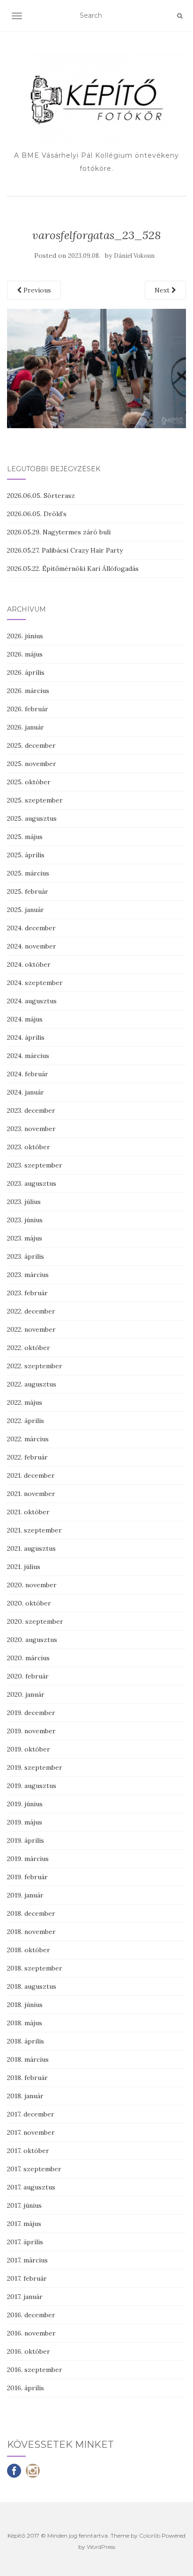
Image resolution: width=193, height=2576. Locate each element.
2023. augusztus (32, 1183)
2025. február (28, 891)
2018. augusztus (32, 1986)
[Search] (180, 16)
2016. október (29, 2351)
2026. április (26, 672)
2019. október (29, 1749)
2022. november (31, 1329)
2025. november (32, 764)
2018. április (26, 2041)
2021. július (24, 1567)
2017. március (27, 2260)
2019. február (27, 1877)
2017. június (24, 2205)
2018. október (29, 1950)
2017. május (24, 2224)
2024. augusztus (32, 1001)
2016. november (31, 2333)
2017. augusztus (31, 2187)
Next (163, 290)
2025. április (26, 855)
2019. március (28, 1859)
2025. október (29, 782)
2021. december (31, 1475)
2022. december (31, 1311)
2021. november (31, 1494)
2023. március (28, 1275)
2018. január (25, 2096)
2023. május (25, 1238)
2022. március (28, 1439)
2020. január (26, 1694)
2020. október (29, 1603)
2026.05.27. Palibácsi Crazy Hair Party (65, 550)
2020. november (32, 1585)
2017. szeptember (34, 2169)
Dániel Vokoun (134, 256)
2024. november (32, 946)
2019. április (26, 1840)
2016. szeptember (35, 2370)
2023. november (31, 1129)
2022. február (27, 1457)
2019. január (25, 1895)
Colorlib (150, 2536)
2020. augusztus (32, 1640)
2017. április (25, 2242)
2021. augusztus (31, 1548)
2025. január (26, 910)
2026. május (25, 654)
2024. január (26, 1092)
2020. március (28, 1658)
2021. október (28, 1512)
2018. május (25, 2023)
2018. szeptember (35, 1968)
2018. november (31, 1932)
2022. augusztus (32, 1384)
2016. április (26, 2388)
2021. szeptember (34, 1530)
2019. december (31, 1713)
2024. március (28, 1056)
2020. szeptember (35, 1621)
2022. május (25, 1402)
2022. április (26, 1421)
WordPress (101, 2547)
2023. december (31, 1110)
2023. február (27, 1293)
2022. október (29, 1348)
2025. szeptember (35, 800)
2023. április (26, 1256)
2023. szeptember (35, 1165)
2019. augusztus (32, 1786)
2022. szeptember (35, 1366)
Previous (36, 290)
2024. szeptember (35, 983)
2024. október (29, 964)
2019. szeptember (35, 1767)
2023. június (25, 1220)
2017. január (25, 2297)
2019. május (25, 1822)
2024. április (26, 1037)
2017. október (28, 2151)
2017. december (31, 2114)
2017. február (27, 2278)
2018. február (27, 2078)
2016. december (31, 2315)
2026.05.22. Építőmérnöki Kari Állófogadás (73, 569)
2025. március (28, 873)
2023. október (29, 1147)
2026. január (26, 727)
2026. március (28, 691)
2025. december (31, 745)
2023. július (24, 1202)
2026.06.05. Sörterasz (41, 496)
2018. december (31, 1913)
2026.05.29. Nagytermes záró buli (59, 532)
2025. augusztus (32, 818)
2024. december (31, 928)
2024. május (25, 1019)
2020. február (28, 1676)
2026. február (28, 709)
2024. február (28, 1074)
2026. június (25, 636)
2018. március (28, 2059)
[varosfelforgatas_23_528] (96, 368)
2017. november (31, 2132)
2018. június (25, 2005)
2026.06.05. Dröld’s (37, 514)
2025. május (25, 837)
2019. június (25, 1804)
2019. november (31, 1731)
